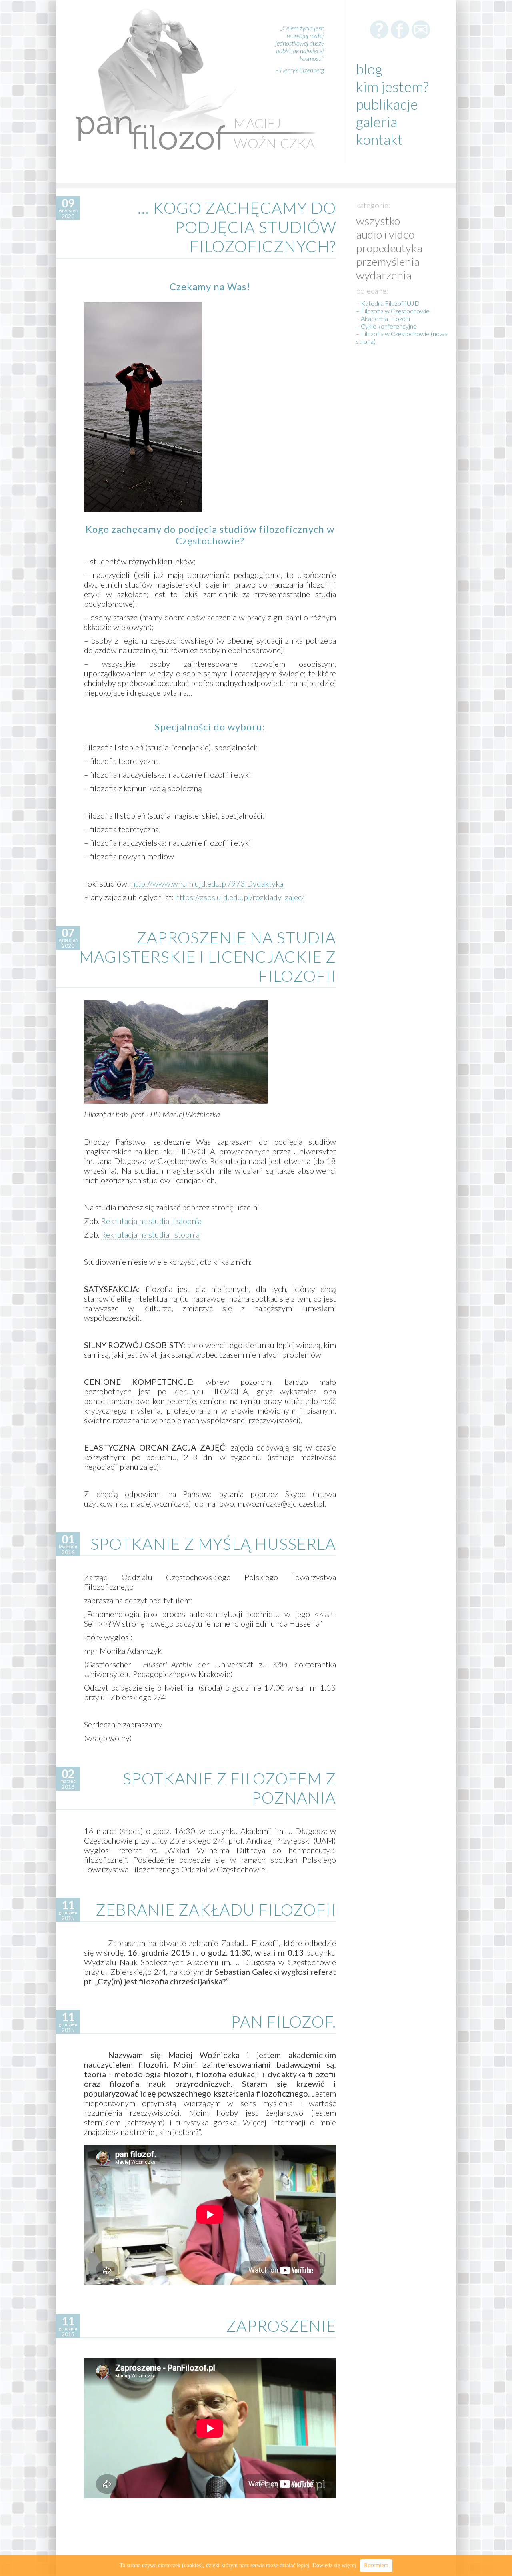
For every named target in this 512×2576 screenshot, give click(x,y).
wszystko (378, 221)
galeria (377, 122)
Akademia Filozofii (385, 318)
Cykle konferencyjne (389, 326)
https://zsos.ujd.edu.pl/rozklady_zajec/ (240, 897)
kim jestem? (392, 86)
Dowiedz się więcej (334, 2565)
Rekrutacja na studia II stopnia (151, 1221)
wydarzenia (384, 275)
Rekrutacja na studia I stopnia (150, 1234)
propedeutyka (389, 248)
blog (369, 69)
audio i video (385, 234)
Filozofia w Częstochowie (395, 311)
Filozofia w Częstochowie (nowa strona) (402, 337)
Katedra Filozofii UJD (390, 303)
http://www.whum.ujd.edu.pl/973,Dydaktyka (207, 883)
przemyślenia (388, 261)
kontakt (379, 139)
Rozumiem (376, 2565)
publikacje (387, 104)
